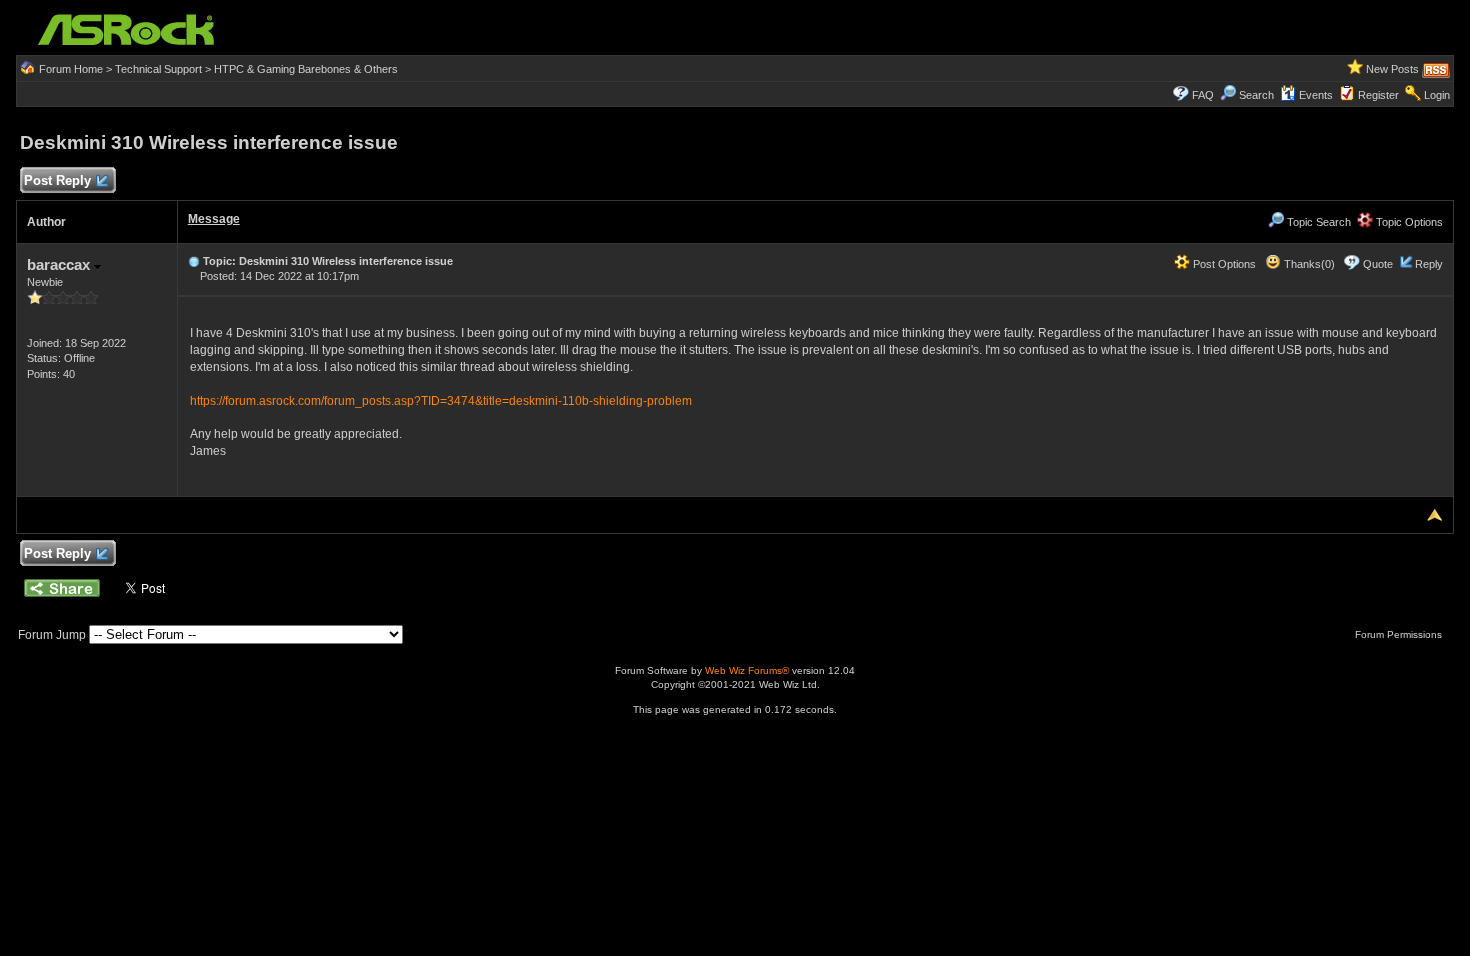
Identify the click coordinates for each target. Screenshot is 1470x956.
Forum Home (71, 69)
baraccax (60, 264)
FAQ (1203, 95)
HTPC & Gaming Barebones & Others (306, 69)
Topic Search (1317, 222)
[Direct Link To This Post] (194, 261)
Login (1437, 95)
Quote (1378, 264)
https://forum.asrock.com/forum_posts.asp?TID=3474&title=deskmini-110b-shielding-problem (441, 401)
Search (1256, 95)
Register (1378, 95)
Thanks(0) (1308, 264)
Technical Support (158, 69)
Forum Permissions (1400, 634)
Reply (1429, 264)
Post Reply (57, 180)
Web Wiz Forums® (747, 670)
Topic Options (1408, 222)
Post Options (1223, 264)
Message (214, 219)
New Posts (1392, 69)
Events (1316, 95)
